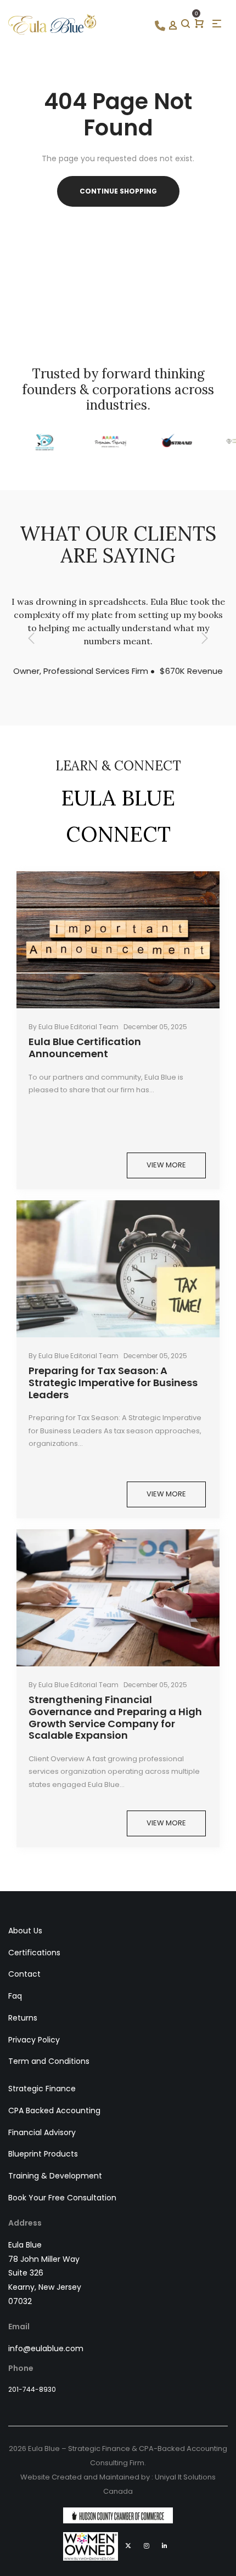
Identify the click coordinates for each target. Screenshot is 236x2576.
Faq (15, 1996)
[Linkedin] (165, 2546)
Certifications (34, 1953)
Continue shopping (118, 191)
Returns (23, 2018)
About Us (25, 1931)
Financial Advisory (42, 2132)
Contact (24, 1974)
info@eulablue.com (46, 2348)
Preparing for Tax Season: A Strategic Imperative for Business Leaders (113, 1382)
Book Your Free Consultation (62, 2198)
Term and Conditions (49, 2061)
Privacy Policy (34, 2040)
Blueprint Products (43, 2154)
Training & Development (55, 2176)
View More (166, 1165)
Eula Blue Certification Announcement (85, 1048)
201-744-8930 (32, 2389)
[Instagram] (147, 2546)
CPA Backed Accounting (54, 2110)
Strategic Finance (42, 2089)
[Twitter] (128, 2546)
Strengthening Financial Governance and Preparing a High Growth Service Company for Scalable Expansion (115, 1717)
